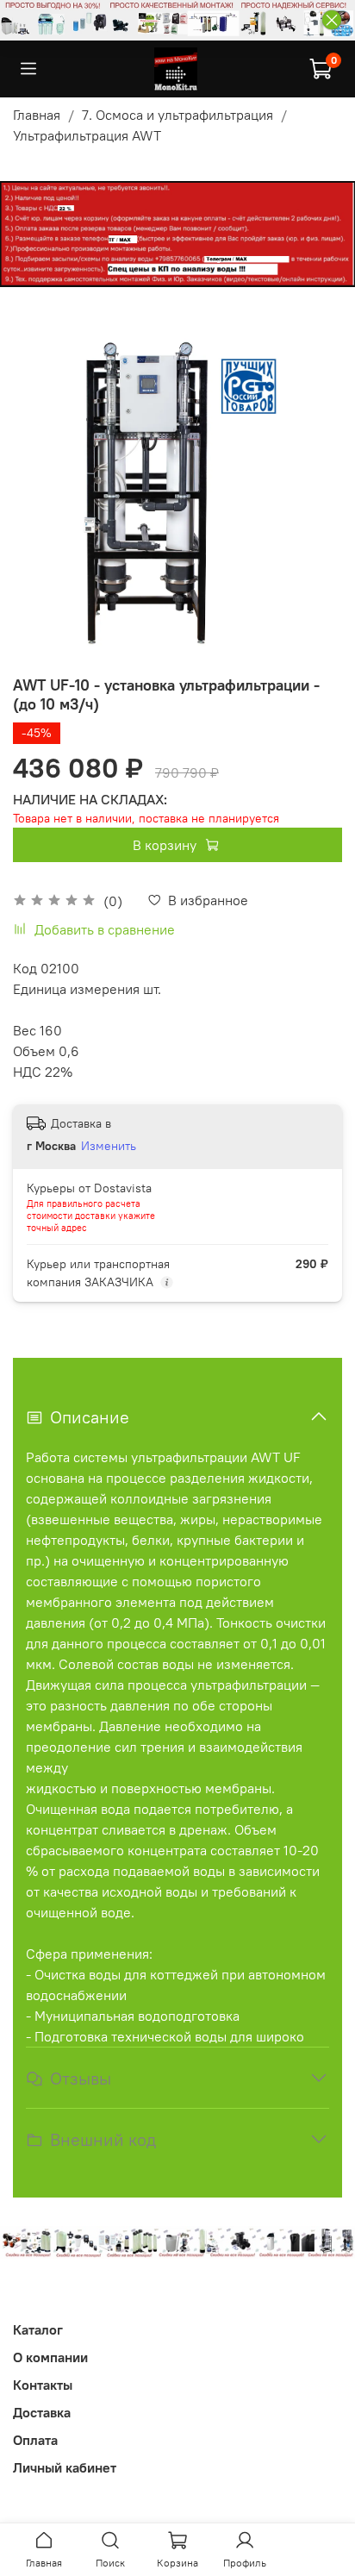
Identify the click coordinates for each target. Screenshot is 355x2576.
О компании (50, 2357)
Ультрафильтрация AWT (87, 135)
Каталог (38, 2329)
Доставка (42, 2412)
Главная (37, 115)
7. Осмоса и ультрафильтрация (177, 115)
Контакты (43, 2385)
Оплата (35, 2440)
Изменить (109, 1146)
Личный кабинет (65, 2467)
